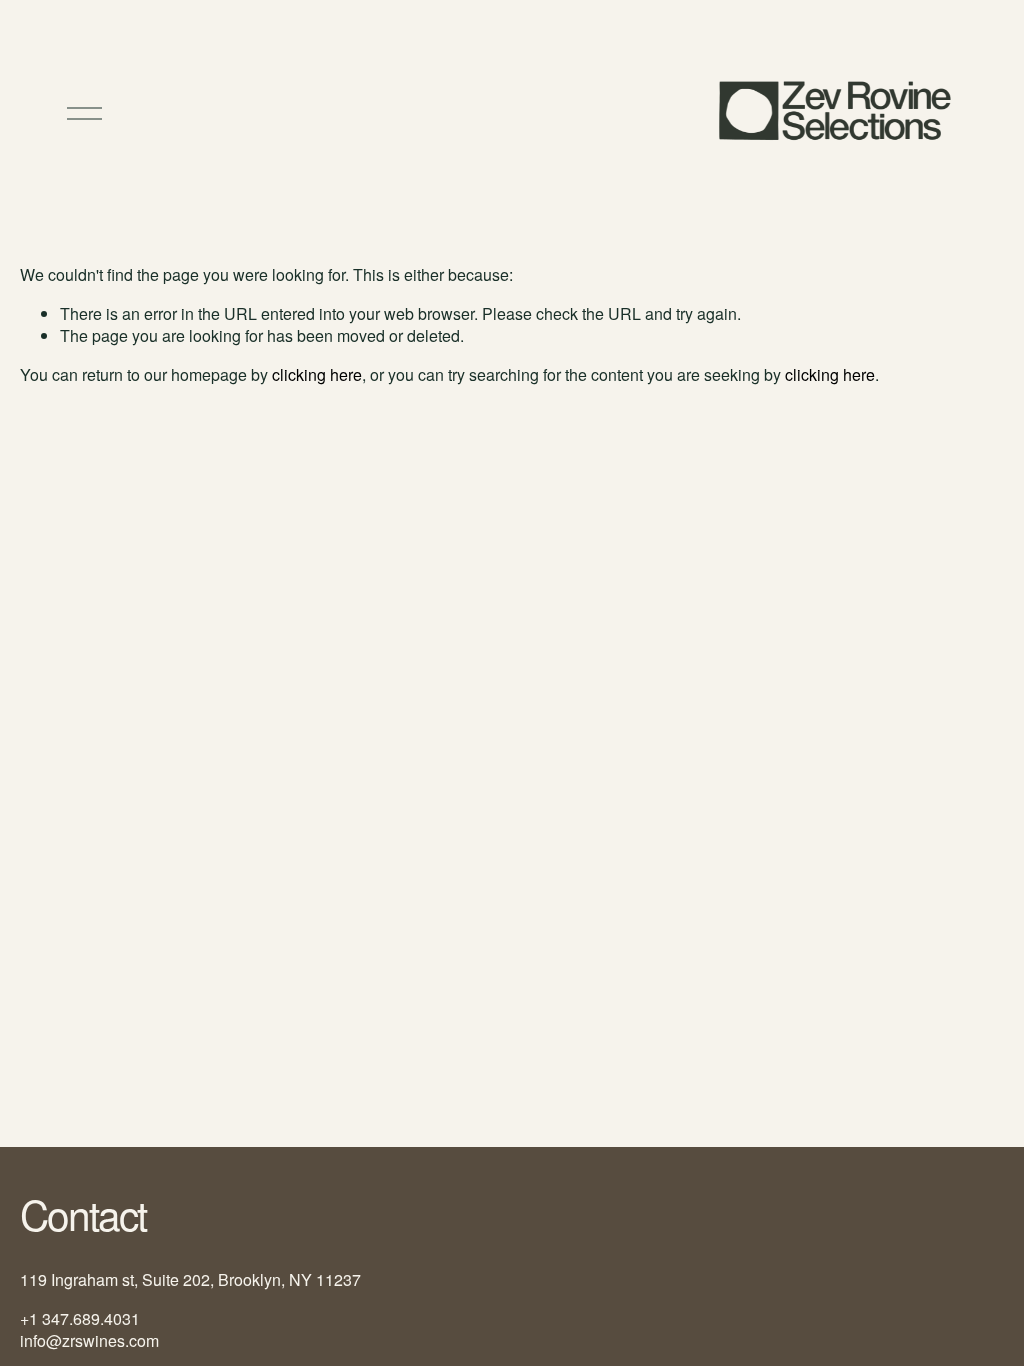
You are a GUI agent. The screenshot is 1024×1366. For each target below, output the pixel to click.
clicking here (317, 374)
